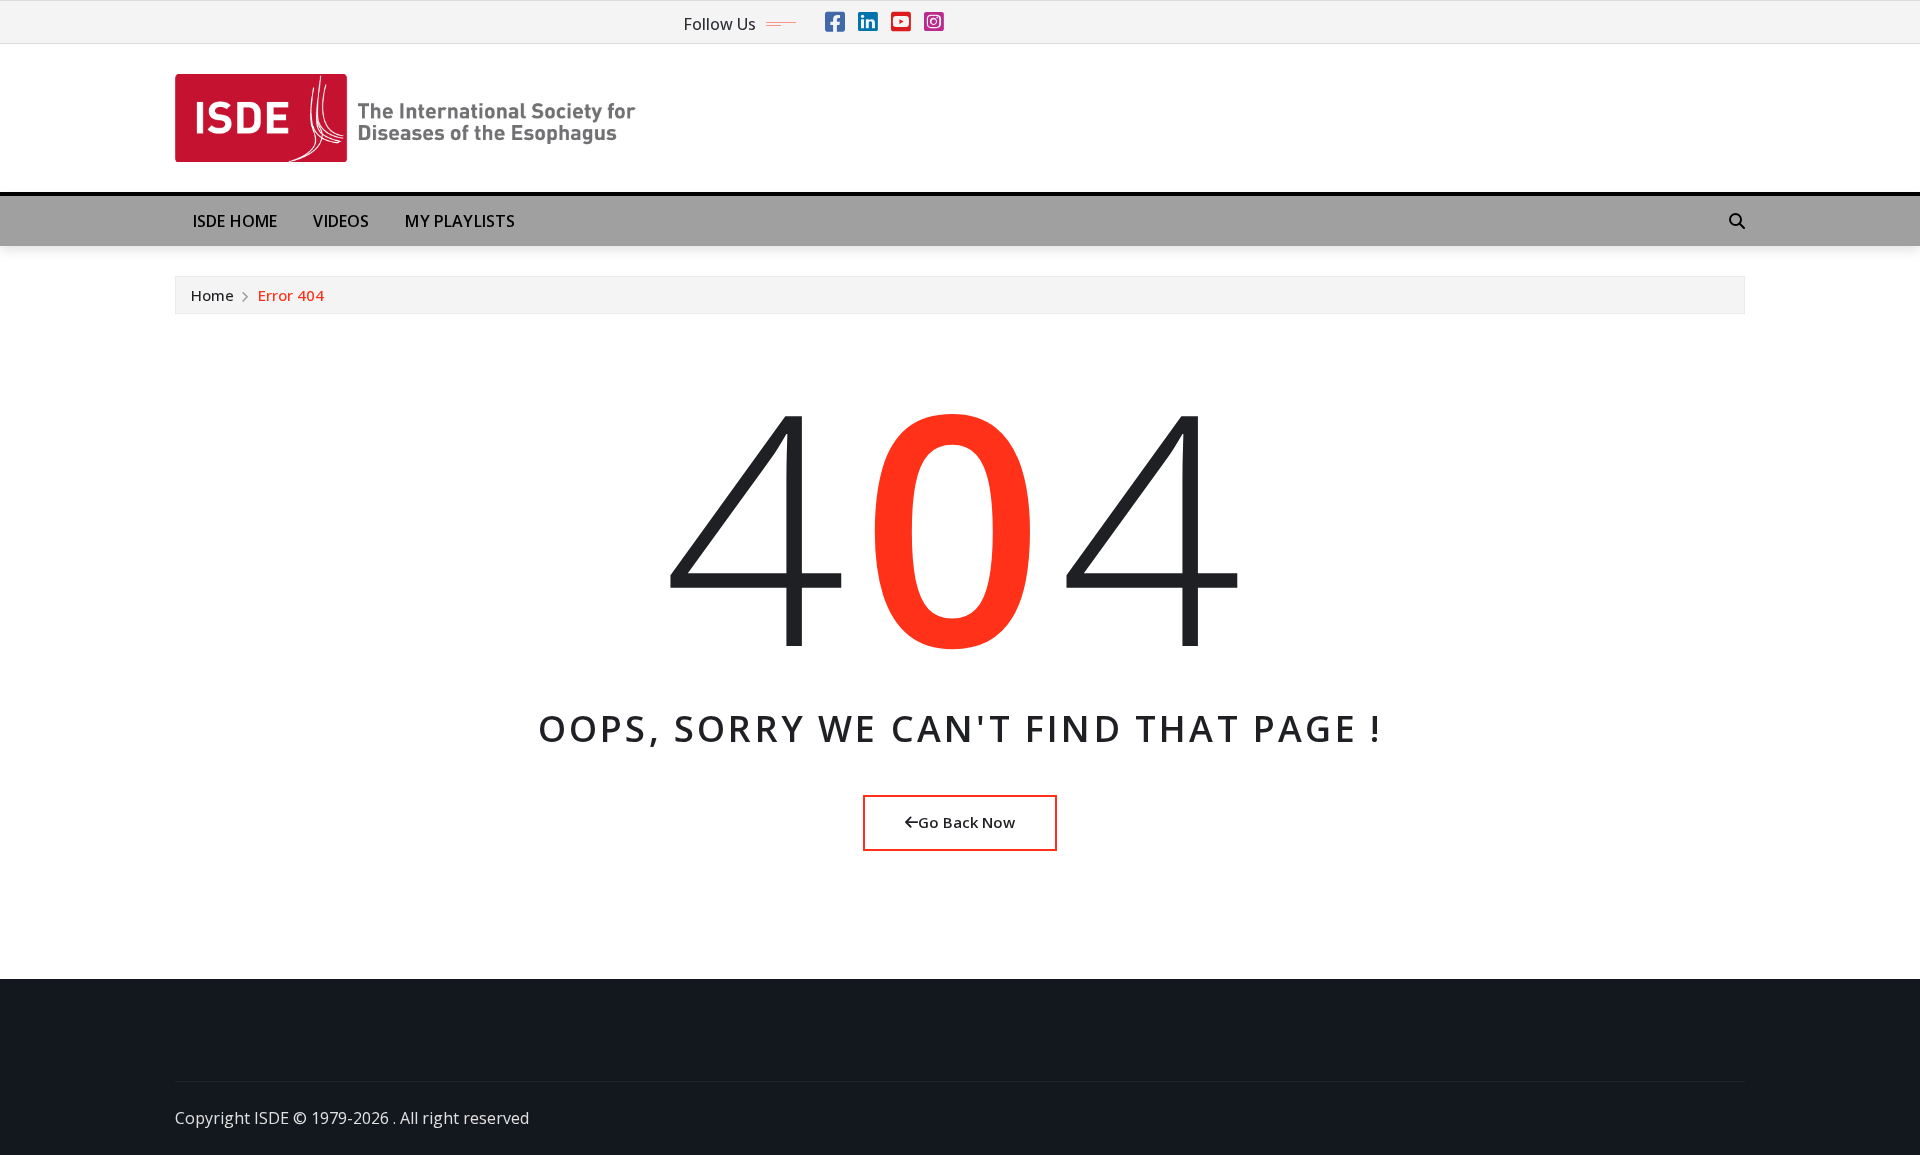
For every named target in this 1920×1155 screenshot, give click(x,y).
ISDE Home (235, 221)
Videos (341, 221)
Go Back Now (966, 822)
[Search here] (1737, 221)
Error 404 (291, 295)
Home (212, 295)
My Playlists (460, 221)
